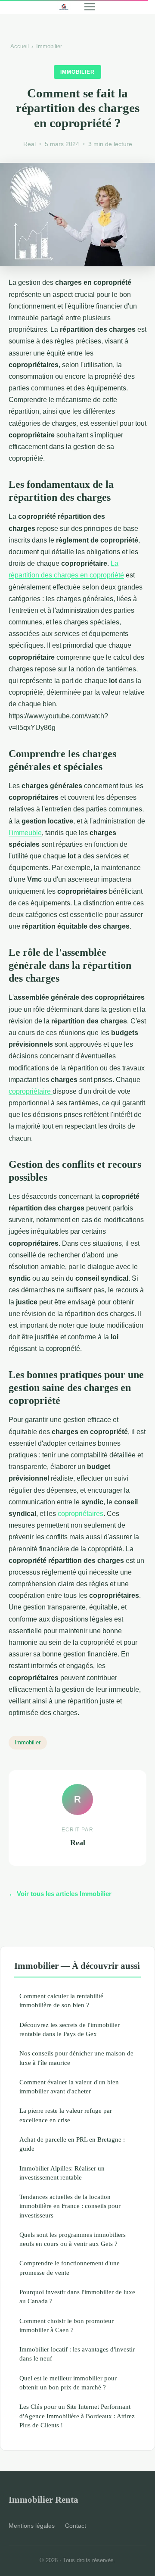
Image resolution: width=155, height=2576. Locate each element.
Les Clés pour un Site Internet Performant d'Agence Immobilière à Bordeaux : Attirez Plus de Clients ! (77, 2416)
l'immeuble (25, 833)
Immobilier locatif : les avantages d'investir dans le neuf (77, 2354)
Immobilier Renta (43, 2500)
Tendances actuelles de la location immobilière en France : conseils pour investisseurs (70, 2206)
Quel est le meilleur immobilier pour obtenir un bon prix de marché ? (68, 2383)
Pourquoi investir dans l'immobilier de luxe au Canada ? (77, 2296)
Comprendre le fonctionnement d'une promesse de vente (70, 2267)
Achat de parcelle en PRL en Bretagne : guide (72, 2144)
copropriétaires (81, 1514)
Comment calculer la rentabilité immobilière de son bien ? (61, 2000)
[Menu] (90, 7)
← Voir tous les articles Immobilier (60, 1894)
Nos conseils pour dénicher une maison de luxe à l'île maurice (76, 2058)
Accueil (20, 46)
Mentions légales (32, 2526)
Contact (76, 2526)
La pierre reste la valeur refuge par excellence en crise (66, 2115)
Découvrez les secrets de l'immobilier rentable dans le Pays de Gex (70, 2029)
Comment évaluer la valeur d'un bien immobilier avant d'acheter (69, 2086)
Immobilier (49, 46)
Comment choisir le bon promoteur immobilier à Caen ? (67, 2325)
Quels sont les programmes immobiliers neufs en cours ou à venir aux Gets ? (73, 2239)
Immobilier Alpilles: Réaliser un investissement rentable (62, 2173)
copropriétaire (31, 1091)
